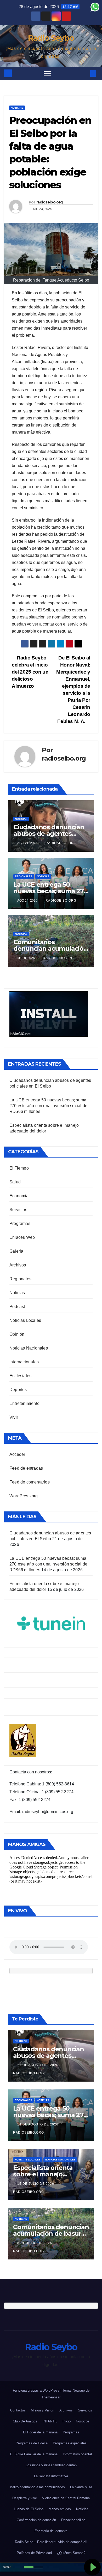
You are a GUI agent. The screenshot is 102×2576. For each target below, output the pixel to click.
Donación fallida (73, 2520)
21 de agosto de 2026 (38, 2065)
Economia (19, 1196)
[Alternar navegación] (47, 73)
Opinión (17, 1334)
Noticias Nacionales (29, 1348)
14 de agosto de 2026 (38, 2124)
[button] (84, 73)
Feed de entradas (26, 1468)
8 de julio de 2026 (35, 2243)
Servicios (18, 1210)
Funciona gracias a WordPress (37, 2390)
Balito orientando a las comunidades (37, 2487)
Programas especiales (70, 2443)
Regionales (24, 876)
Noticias (17, 108)
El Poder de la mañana (40, 2432)
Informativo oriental (77, 2454)
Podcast (17, 1307)
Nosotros (83, 2421)
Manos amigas (60, 2509)
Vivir (14, 1417)
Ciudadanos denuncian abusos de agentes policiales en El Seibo (49, 834)
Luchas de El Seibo (29, 2509)
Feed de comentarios (30, 1482)
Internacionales (24, 1362)
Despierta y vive (25, 2498)
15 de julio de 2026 (36, 2184)
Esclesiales (20, 1376)
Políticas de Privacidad (34, 2553)
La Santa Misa (81, 2487)
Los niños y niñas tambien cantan (51, 2465)
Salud (15, 1182)
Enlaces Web (22, 1237)
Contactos (18, 2410)
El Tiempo (19, 1168)
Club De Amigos (25, 2421)
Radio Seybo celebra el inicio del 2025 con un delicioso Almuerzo (30, 672)
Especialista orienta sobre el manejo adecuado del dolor (43, 2174)
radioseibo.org (49, 202)
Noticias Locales (25, 1320)
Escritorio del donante (51, 2531)
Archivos (18, 1265)
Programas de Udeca (32, 2443)
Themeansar (51, 2397)
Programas (20, 1223)
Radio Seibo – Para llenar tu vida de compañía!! (51, 2542)
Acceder (17, 1454)
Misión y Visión (42, 2410)
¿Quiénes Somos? (71, 2553)
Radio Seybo (51, 38)
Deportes (18, 1390)
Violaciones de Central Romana (66, 2498)
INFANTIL (50, 2421)
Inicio (67, 2421)
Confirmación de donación (36, 2520)
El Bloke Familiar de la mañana (34, 2454)
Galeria (16, 1251)
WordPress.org (24, 1496)
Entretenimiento (24, 1403)
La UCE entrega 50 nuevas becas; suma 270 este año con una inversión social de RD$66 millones (48, 1106)
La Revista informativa (51, 2476)
